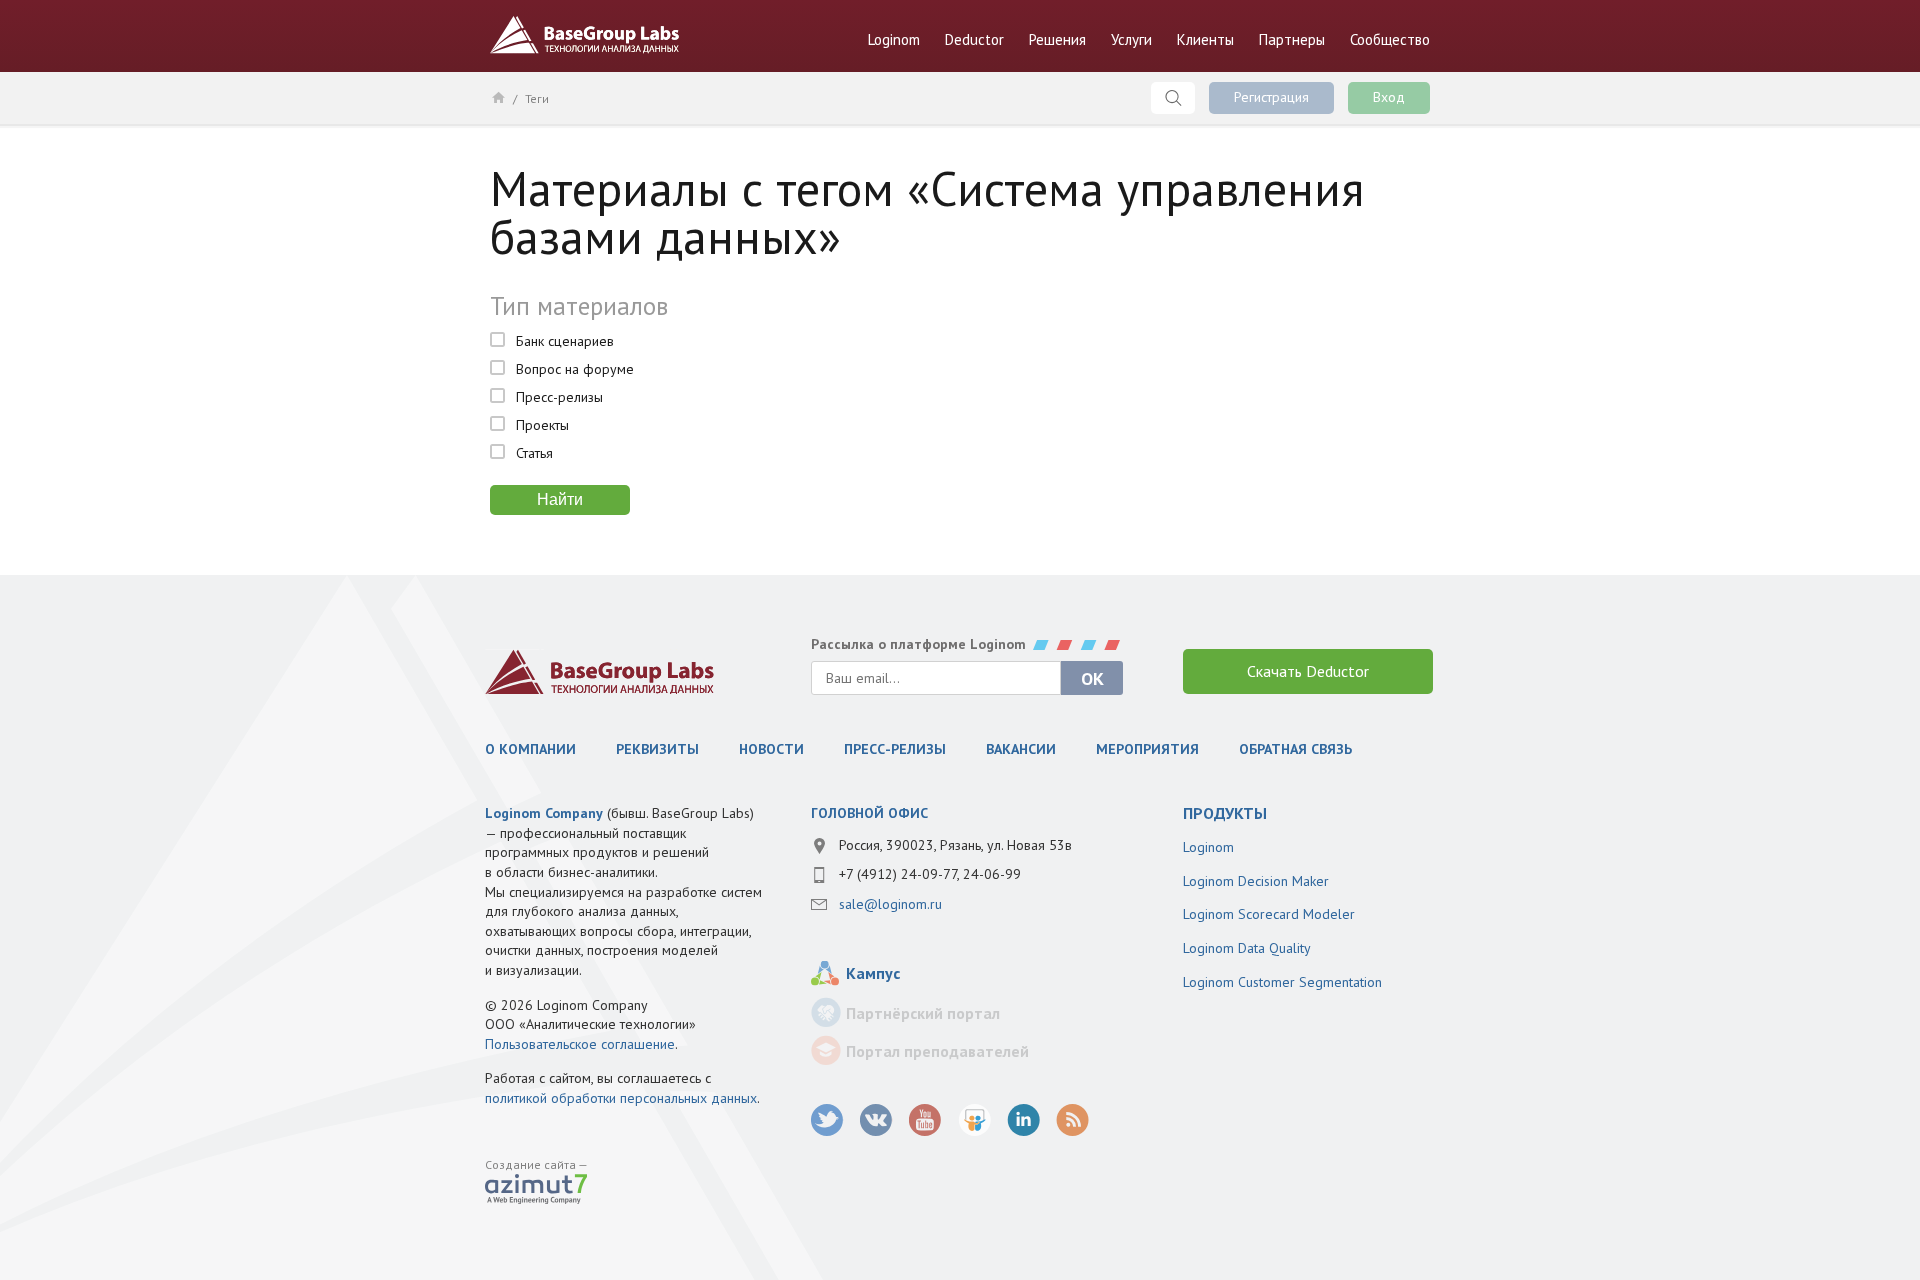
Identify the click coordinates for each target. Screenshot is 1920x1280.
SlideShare (974, 1120)
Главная (497, 97)
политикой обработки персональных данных (621, 1098)
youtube (925, 1120)
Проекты (542, 425)
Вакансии (1021, 749)
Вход (1389, 97)
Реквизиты (657, 749)
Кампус (873, 973)
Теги (537, 98)
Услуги (1131, 39)
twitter (827, 1120)
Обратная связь (1295, 749)
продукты (1225, 813)
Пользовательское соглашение (580, 1044)
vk (876, 1120)
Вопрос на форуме (575, 369)
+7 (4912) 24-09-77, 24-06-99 (930, 874)
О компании (530, 749)
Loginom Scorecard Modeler (1269, 914)
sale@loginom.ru (890, 904)
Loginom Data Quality (1247, 948)
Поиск (1173, 98)
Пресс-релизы (559, 397)
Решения (1057, 39)
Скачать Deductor (1308, 671)
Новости (771, 749)
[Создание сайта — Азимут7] (536, 1191)
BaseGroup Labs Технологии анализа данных (585, 35)
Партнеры (1292, 39)
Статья (534, 453)
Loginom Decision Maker (1256, 881)
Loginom (894, 39)
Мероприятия (1147, 749)
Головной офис (869, 813)
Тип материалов (579, 306)
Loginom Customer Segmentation (1282, 982)
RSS (1072, 1120)
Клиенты (1205, 39)
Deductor (974, 39)
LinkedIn (1023, 1120)
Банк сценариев (565, 341)
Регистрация (1271, 97)
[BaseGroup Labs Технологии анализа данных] (600, 671)
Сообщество (1390, 39)
